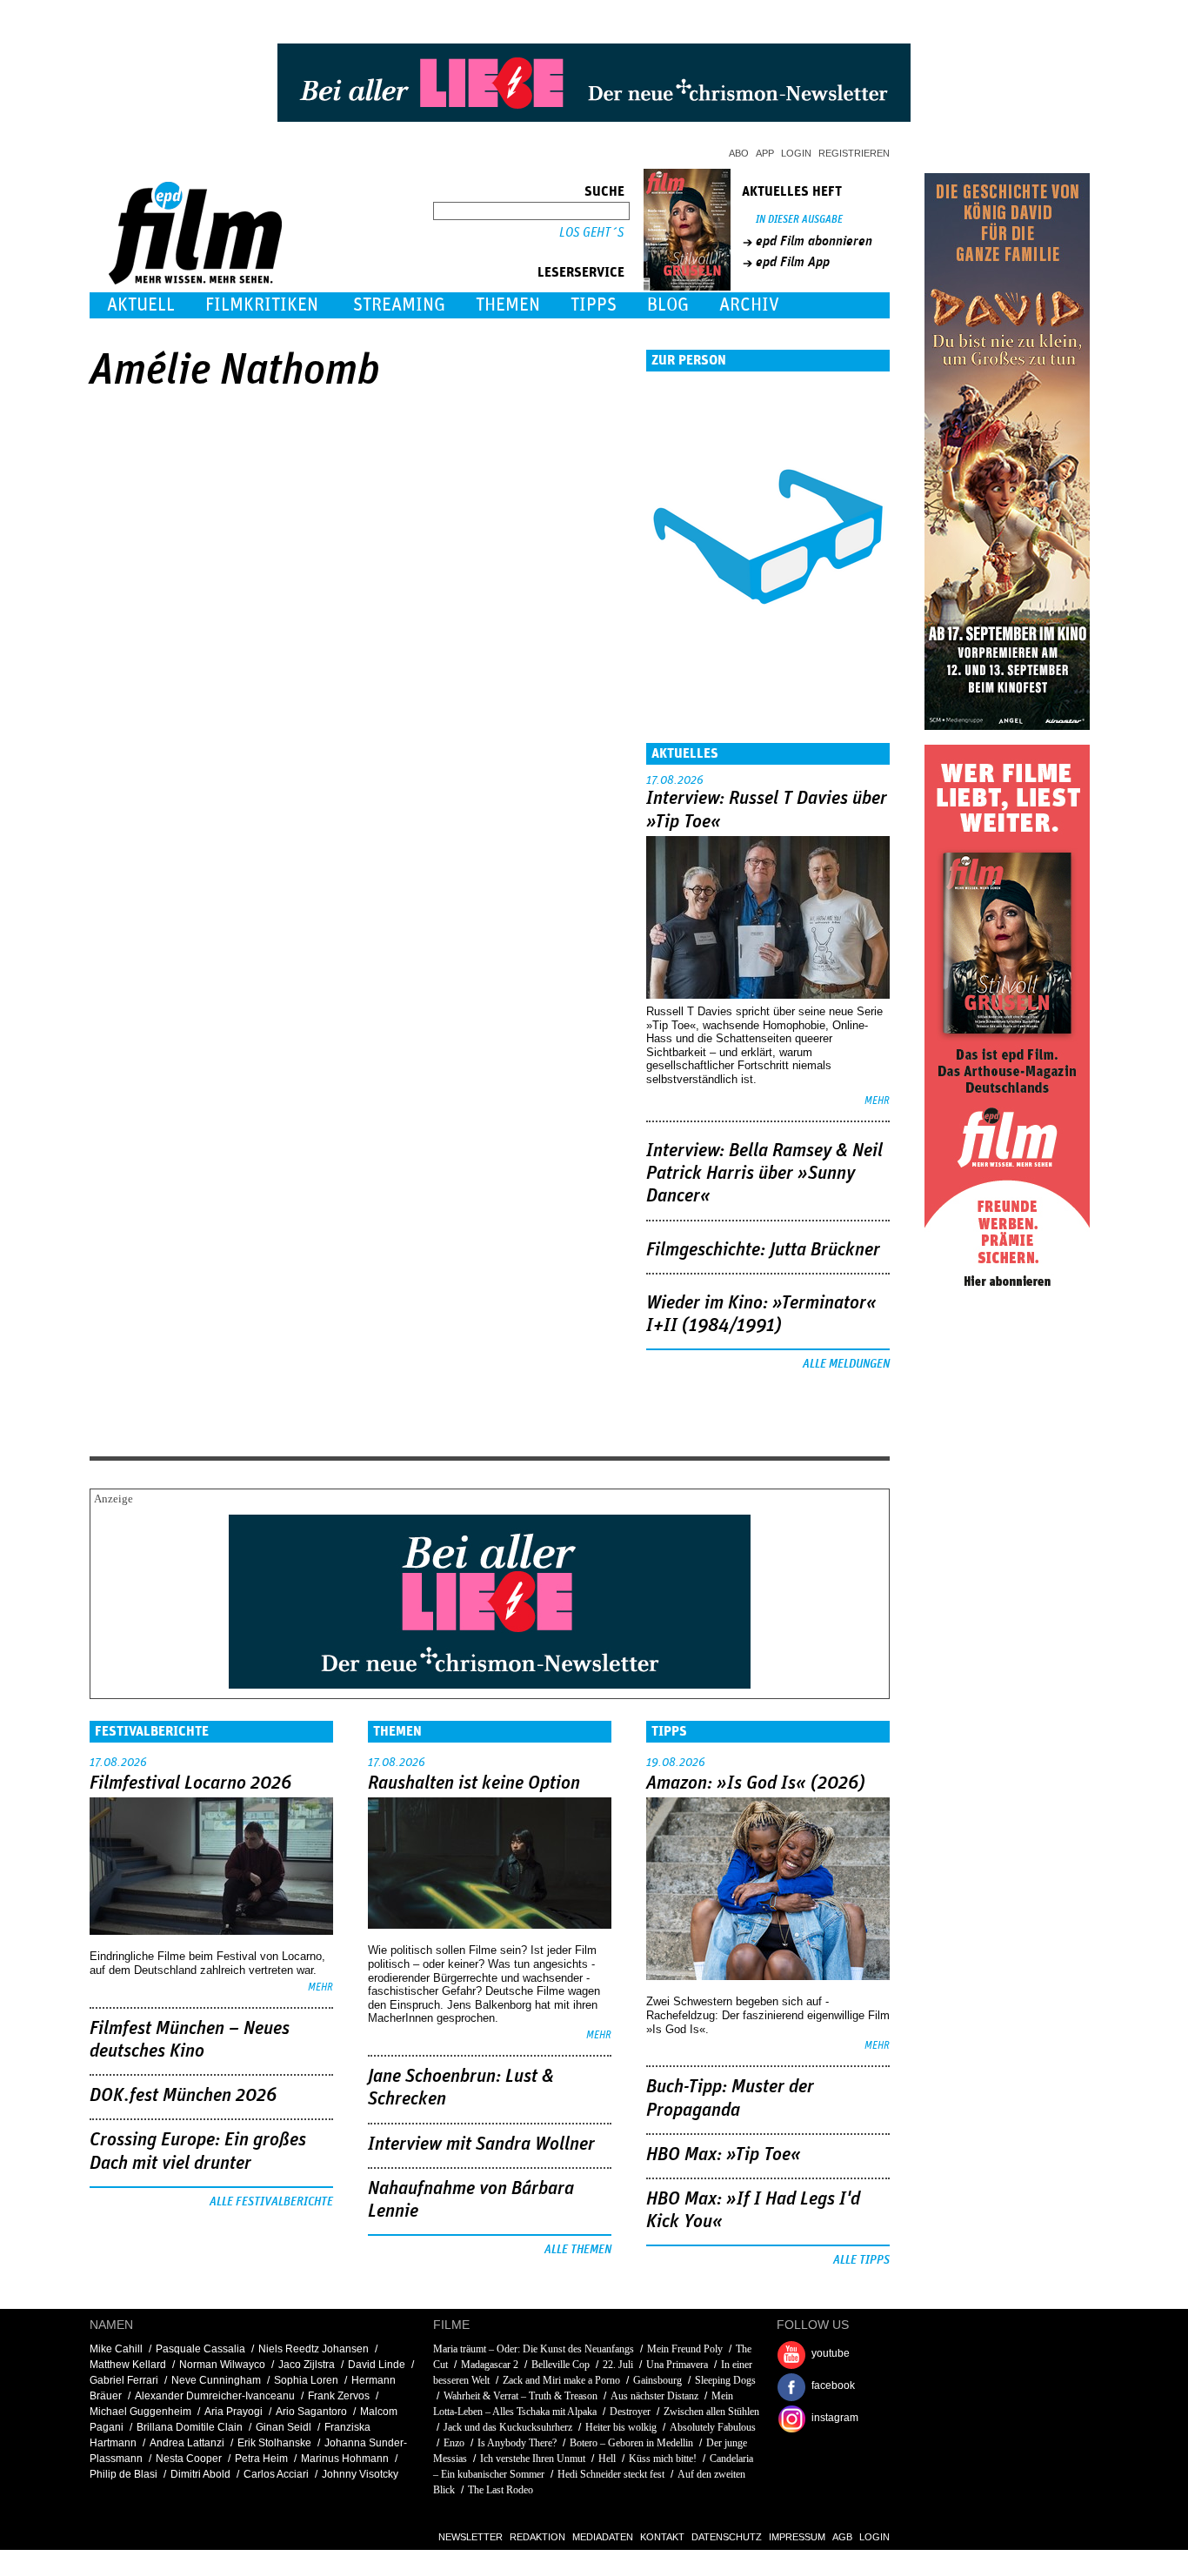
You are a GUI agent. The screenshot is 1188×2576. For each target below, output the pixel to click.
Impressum (797, 2537)
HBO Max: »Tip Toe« (724, 2155)
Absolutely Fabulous (713, 2427)
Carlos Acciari (276, 2474)
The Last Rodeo (501, 2490)
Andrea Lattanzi (187, 2443)
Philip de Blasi (123, 2474)
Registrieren (854, 153)
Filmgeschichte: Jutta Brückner (763, 1250)
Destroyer (630, 2412)
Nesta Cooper (189, 2459)
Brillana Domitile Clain (190, 2427)
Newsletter (471, 2537)
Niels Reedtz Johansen (314, 2349)
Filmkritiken (262, 305)
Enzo (454, 2443)
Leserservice (581, 272)
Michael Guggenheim (140, 2412)
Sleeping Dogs (725, 2380)
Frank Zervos (339, 2396)
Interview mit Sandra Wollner (481, 2144)
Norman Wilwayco (222, 2365)
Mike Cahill (116, 2349)
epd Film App (793, 262)
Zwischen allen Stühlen (711, 2412)
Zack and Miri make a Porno (561, 2380)
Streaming (399, 305)
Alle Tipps (861, 2260)
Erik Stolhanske (274, 2443)
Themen (508, 305)
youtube (831, 2353)
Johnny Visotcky (360, 2474)
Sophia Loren (306, 2380)
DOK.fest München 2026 (183, 2096)
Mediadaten (603, 2537)
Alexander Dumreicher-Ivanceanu (215, 2396)
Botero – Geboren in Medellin (631, 2443)
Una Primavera (677, 2365)
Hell (607, 2459)
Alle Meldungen (846, 1364)
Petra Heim (261, 2459)
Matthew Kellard (128, 2365)
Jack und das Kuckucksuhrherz (508, 2427)
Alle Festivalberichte (271, 2202)
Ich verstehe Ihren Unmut (533, 2459)
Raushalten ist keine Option (474, 1783)
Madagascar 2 (490, 2365)
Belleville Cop (561, 2365)
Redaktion (537, 2537)
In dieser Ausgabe (799, 220)
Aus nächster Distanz (654, 2396)
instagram (835, 2418)
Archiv (749, 305)
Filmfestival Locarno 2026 (190, 1783)
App (765, 153)
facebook (833, 2385)
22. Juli (618, 2365)
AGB (842, 2537)
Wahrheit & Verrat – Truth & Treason (521, 2396)
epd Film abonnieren (814, 241)
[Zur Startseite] (197, 281)
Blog (668, 305)
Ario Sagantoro (311, 2412)
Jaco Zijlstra (307, 2365)
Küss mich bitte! (663, 2459)
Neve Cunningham (216, 2380)
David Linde (377, 2365)
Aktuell (141, 305)
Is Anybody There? (517, 2443)
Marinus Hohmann (345, 2459)
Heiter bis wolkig (621, 2427)
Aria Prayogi (234, 2412)
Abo (739, 153)
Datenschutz (727, 2537)
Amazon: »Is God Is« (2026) (756, 1783)
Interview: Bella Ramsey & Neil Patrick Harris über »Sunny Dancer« (764, 1174)
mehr (877, 1101)
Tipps (594, 305)
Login (796, 153)
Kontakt (662, 2537)
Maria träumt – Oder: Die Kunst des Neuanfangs (534, 2349)
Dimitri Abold (200, 2474)
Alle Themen (578, 2250)
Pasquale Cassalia (200, 2349)
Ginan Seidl (284, 2427)
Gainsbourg (657, 2380)
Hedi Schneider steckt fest (611, 2474)
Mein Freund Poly (685, 2349)
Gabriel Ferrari (124, 2380)
